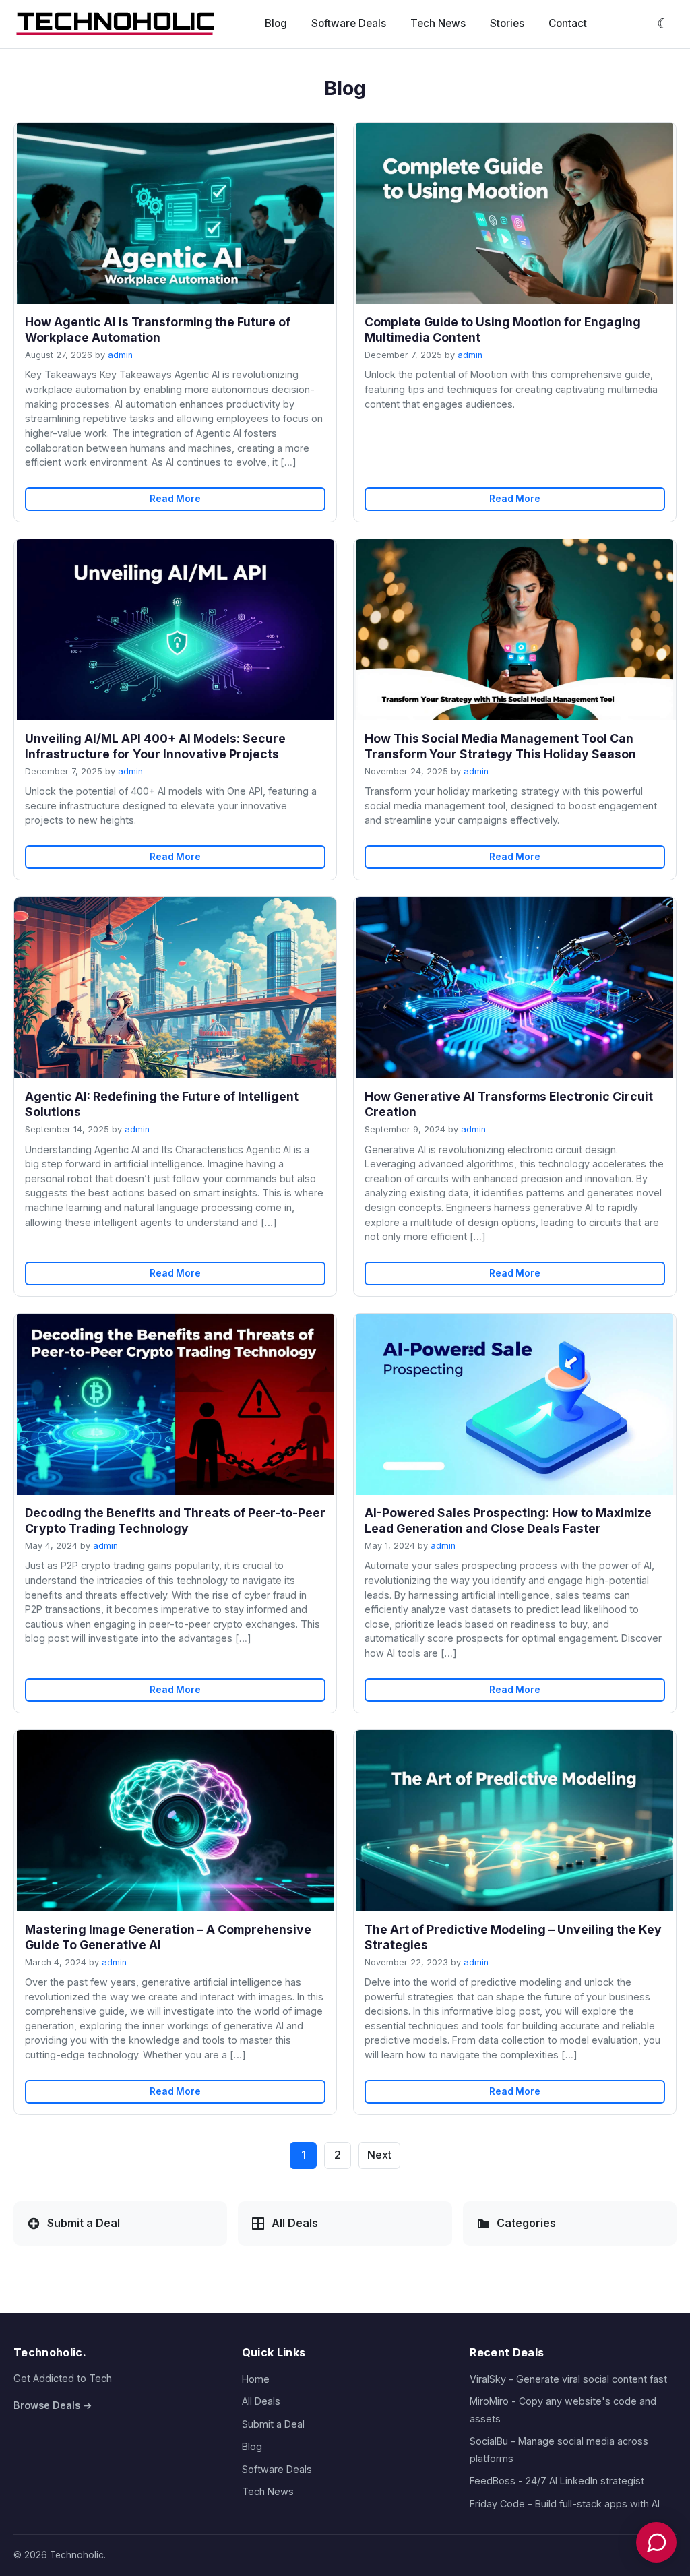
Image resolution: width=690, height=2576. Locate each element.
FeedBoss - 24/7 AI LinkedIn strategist (557, 2481)
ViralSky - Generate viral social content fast (568, 2379)
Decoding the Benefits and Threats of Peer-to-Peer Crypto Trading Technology (175, 1521)
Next (379, 2155)
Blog (276, 23)
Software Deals (349, 23)
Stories (507, 23)
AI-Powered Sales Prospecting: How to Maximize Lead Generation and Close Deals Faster (508, 1521)
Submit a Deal (273, 2424)
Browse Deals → (53, 2405)
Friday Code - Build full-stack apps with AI (565, 2504)
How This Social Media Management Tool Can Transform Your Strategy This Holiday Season (500, 746)
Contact (568, 23)
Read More (175, 499)
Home (256, 2379)
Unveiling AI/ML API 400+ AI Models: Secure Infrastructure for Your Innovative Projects (155, 746)
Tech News (438, 23)
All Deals (261, 2401)
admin (120, 355)
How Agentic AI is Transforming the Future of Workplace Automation (158, 330)
